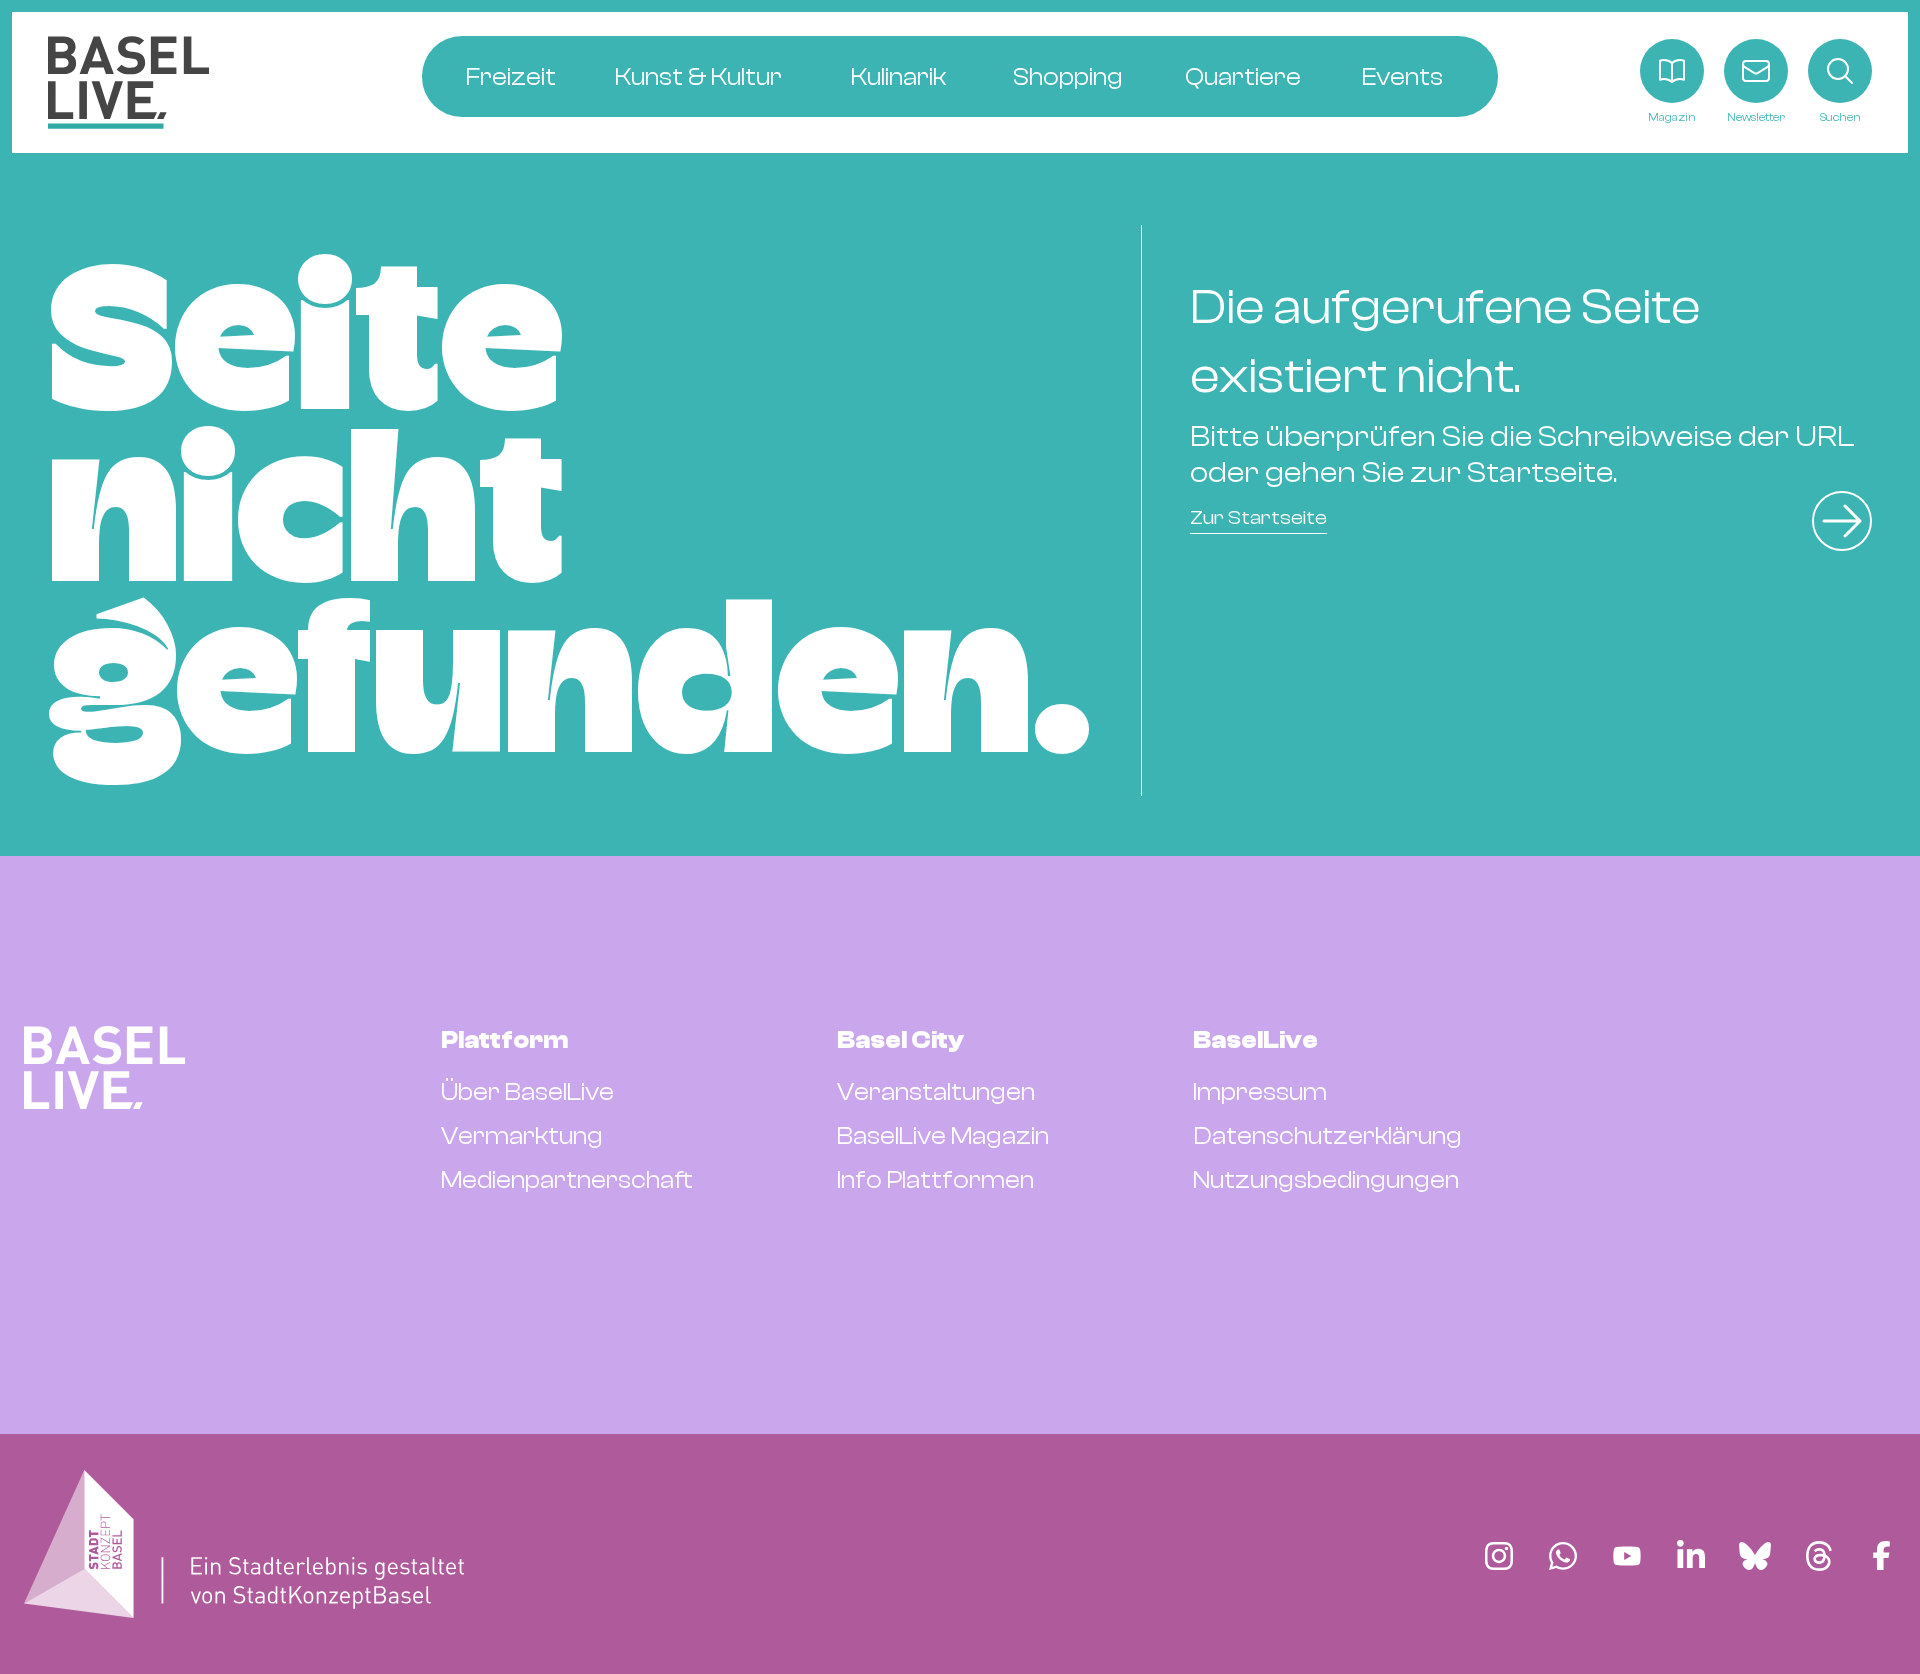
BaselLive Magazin (943, 1136)
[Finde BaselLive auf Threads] (1819, 1556)
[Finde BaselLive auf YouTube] (1627, 1556)
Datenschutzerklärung (1327, 1136)
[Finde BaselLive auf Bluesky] (1755, 1556)
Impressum (1260, 1092)
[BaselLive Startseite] (128, 82)
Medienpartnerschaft (567, 1180)
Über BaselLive (527, 1092)
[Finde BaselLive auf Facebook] (1881, 1556)
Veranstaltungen (936, 1092)
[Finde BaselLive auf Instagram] (1499, 1556)
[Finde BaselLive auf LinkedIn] (1691, 1556)
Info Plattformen (935, 1180)
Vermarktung (522, 1136)
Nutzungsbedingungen (1326, 1180)
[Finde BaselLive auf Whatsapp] (1563, 1556)
